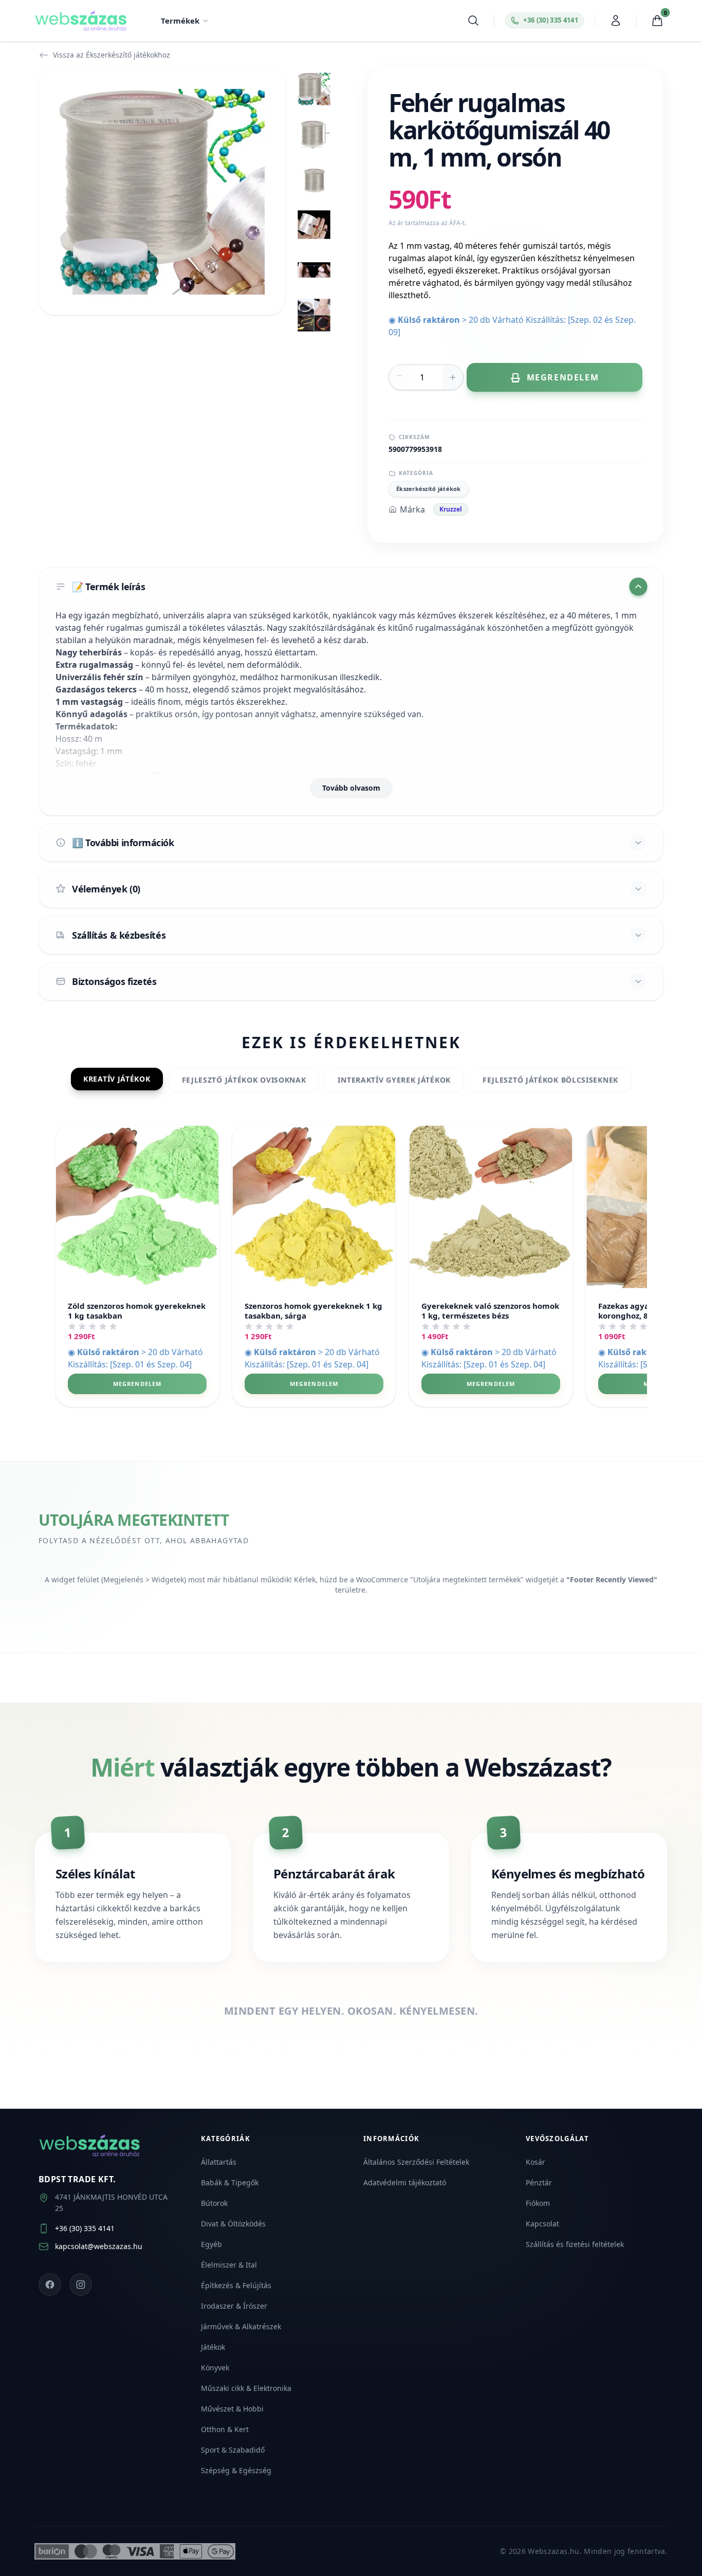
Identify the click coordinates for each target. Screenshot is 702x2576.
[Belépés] (616, 21)
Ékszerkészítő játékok (429, 489)
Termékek (180, 21)
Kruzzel (451, 509)
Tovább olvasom (351, 788)
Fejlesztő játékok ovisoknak (244, 1080)
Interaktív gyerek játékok (394, 1080)
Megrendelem (137, 1384)
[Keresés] (473, 21)
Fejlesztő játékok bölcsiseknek (550, 1080)
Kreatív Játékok (117, 1079)
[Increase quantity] (453, 377)
